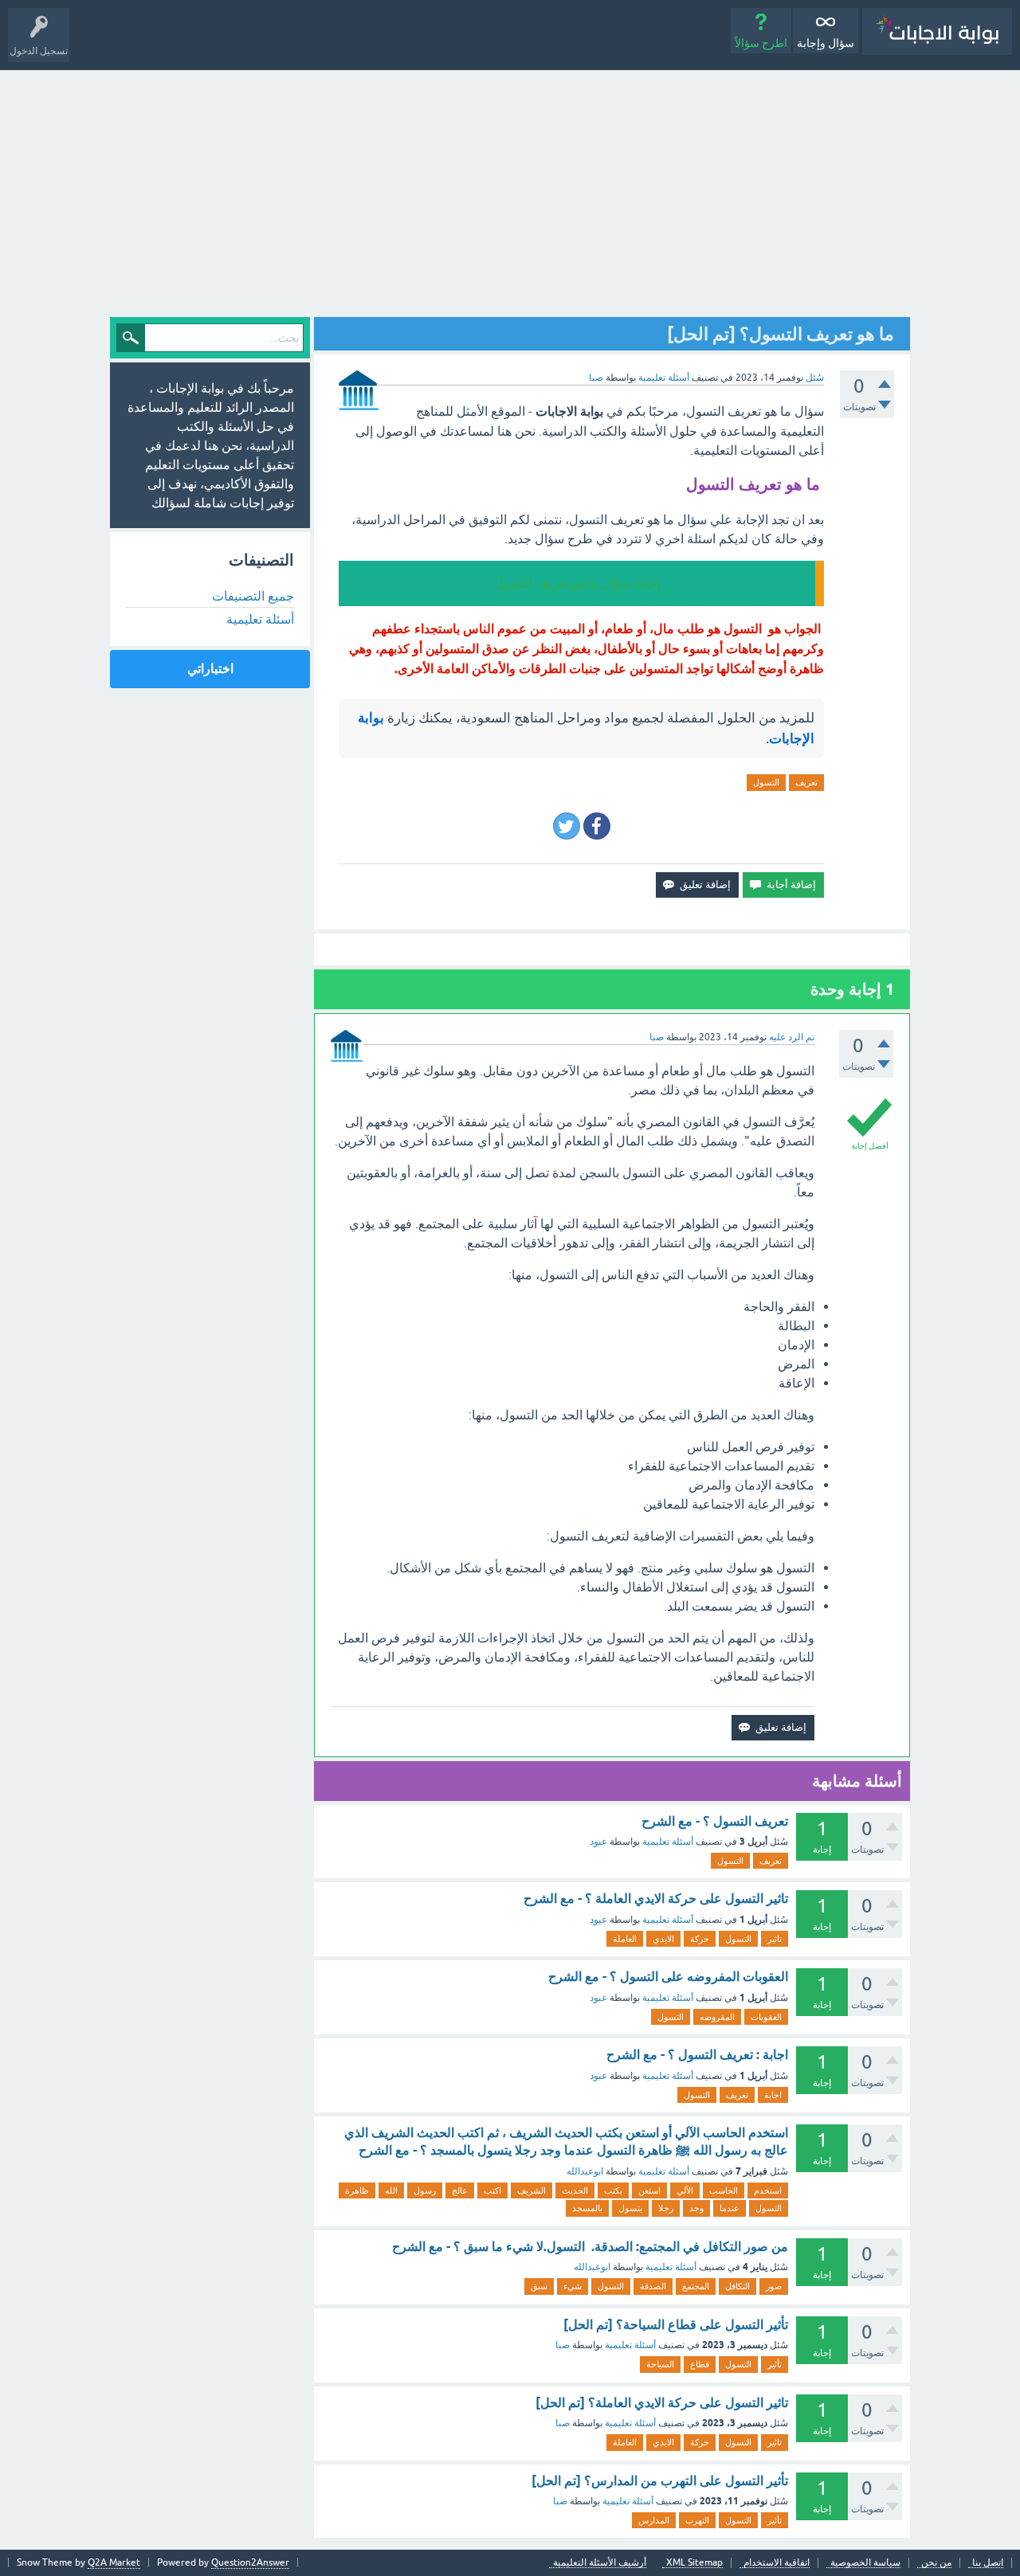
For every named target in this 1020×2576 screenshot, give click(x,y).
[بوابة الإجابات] (937, 31)
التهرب (697, 2520)
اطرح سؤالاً (761, 43)
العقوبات (766, 2017)
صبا (563, 2345)
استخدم (768, 2190)
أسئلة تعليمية (664, 378)
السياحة (660, 2364)
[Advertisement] (510, 190)
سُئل (815, 378)
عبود (598, 1842)
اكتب (492, 2190)
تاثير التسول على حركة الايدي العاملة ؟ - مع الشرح (656, 1899)
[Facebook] (597, 826)
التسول (766, 782)
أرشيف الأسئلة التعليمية (600, 2563)
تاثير (775, 1939)
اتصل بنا (988, 2563)
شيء (573, 2286)
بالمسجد (587, 2208)
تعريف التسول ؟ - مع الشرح (715, 1821)
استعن (649, 2190)
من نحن (936, 2563)
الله (391, 2190)
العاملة (625, 1939)
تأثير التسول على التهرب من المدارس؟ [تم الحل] (660, 2481)
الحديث (575, 2190)
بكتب (613, 2190)
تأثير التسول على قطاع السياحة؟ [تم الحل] (676, 2325)
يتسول (630, 2208)
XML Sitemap (694, 2563)
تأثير (775, 2364)
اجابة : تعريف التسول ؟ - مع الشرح (697, 2055)
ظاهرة (357, 2190)
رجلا (666, 2208)
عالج (460, 2190)
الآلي (685, 2190)
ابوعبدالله (585, 2171)
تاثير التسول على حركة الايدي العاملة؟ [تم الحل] (662, 2403)
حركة (700, 1939)
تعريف (806, 782)
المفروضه (717, 2017)
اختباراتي (210, 669)
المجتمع (696, 2286)
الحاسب (724, 2190)
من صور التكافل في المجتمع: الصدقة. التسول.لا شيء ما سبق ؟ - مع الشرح (590, 2247)
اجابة (773, 2095)
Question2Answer (250, 2562)
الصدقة (653, 2286)
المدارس (654, 2520)
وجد (696, 2208)
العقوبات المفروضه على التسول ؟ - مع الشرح (668, 1977)
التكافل (738, 2286)
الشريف (532, 2190)
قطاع (700, 2364)
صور (774, 2286)
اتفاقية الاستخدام (777, 2563)
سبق (539, 2286)
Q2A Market (114, 2562)
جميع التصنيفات (253, 596)
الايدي (663, 1939)
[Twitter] (567, 826)
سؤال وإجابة (826, 43)
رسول (425, 2190)
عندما (730, 2208)
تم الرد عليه (792, 1037)
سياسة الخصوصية (865, 2563)
